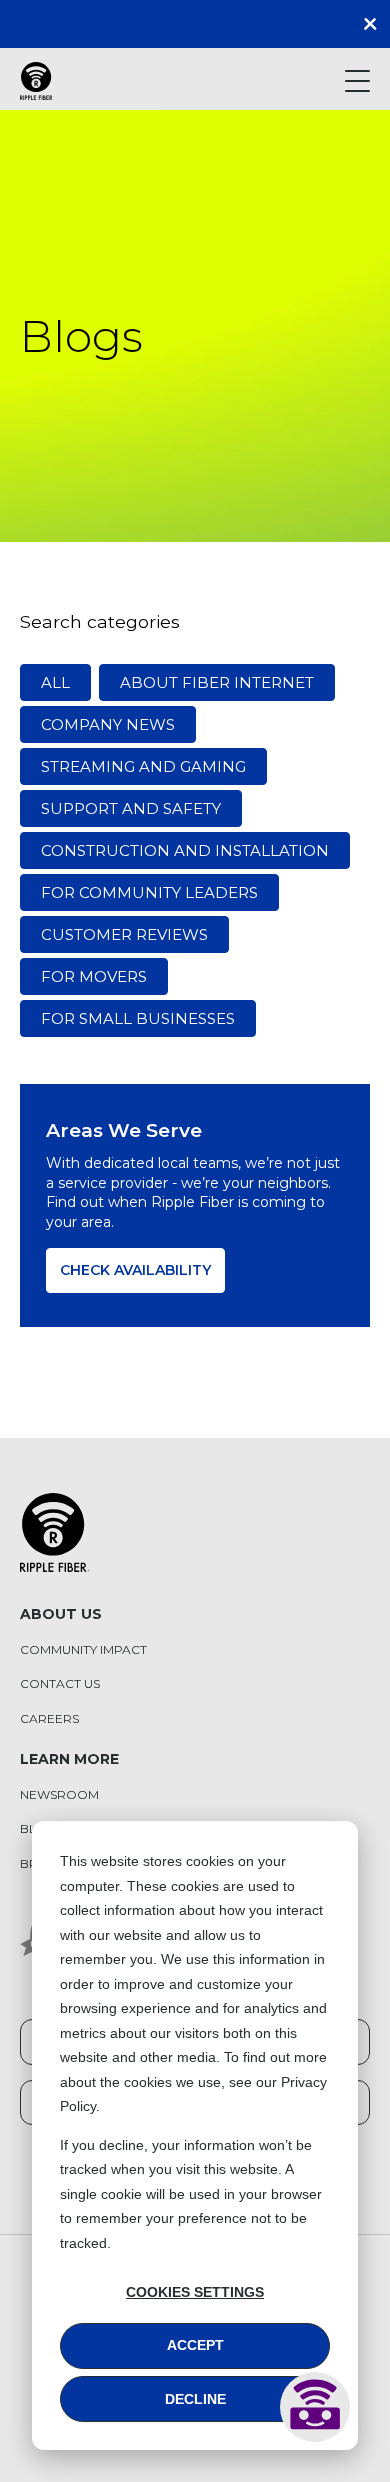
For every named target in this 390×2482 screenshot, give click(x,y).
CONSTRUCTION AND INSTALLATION (185, 850)
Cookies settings (195, 2292)
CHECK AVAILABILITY (135, 1270)
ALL (55, 682)
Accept (195, 2345)
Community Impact (83, 1650)
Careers (49, 1719)
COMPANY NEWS (108, 724)
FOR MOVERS (94, 976)
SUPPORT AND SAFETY (131, 808)
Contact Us (60, 1684)
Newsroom (59, 1795)
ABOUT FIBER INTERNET (217, 682)
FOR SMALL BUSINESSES (138, 1018)
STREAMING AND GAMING (143, 766)
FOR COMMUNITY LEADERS (149, 892)
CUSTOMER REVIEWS (124, 934)
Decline (195, 2399)
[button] (375, 24)
